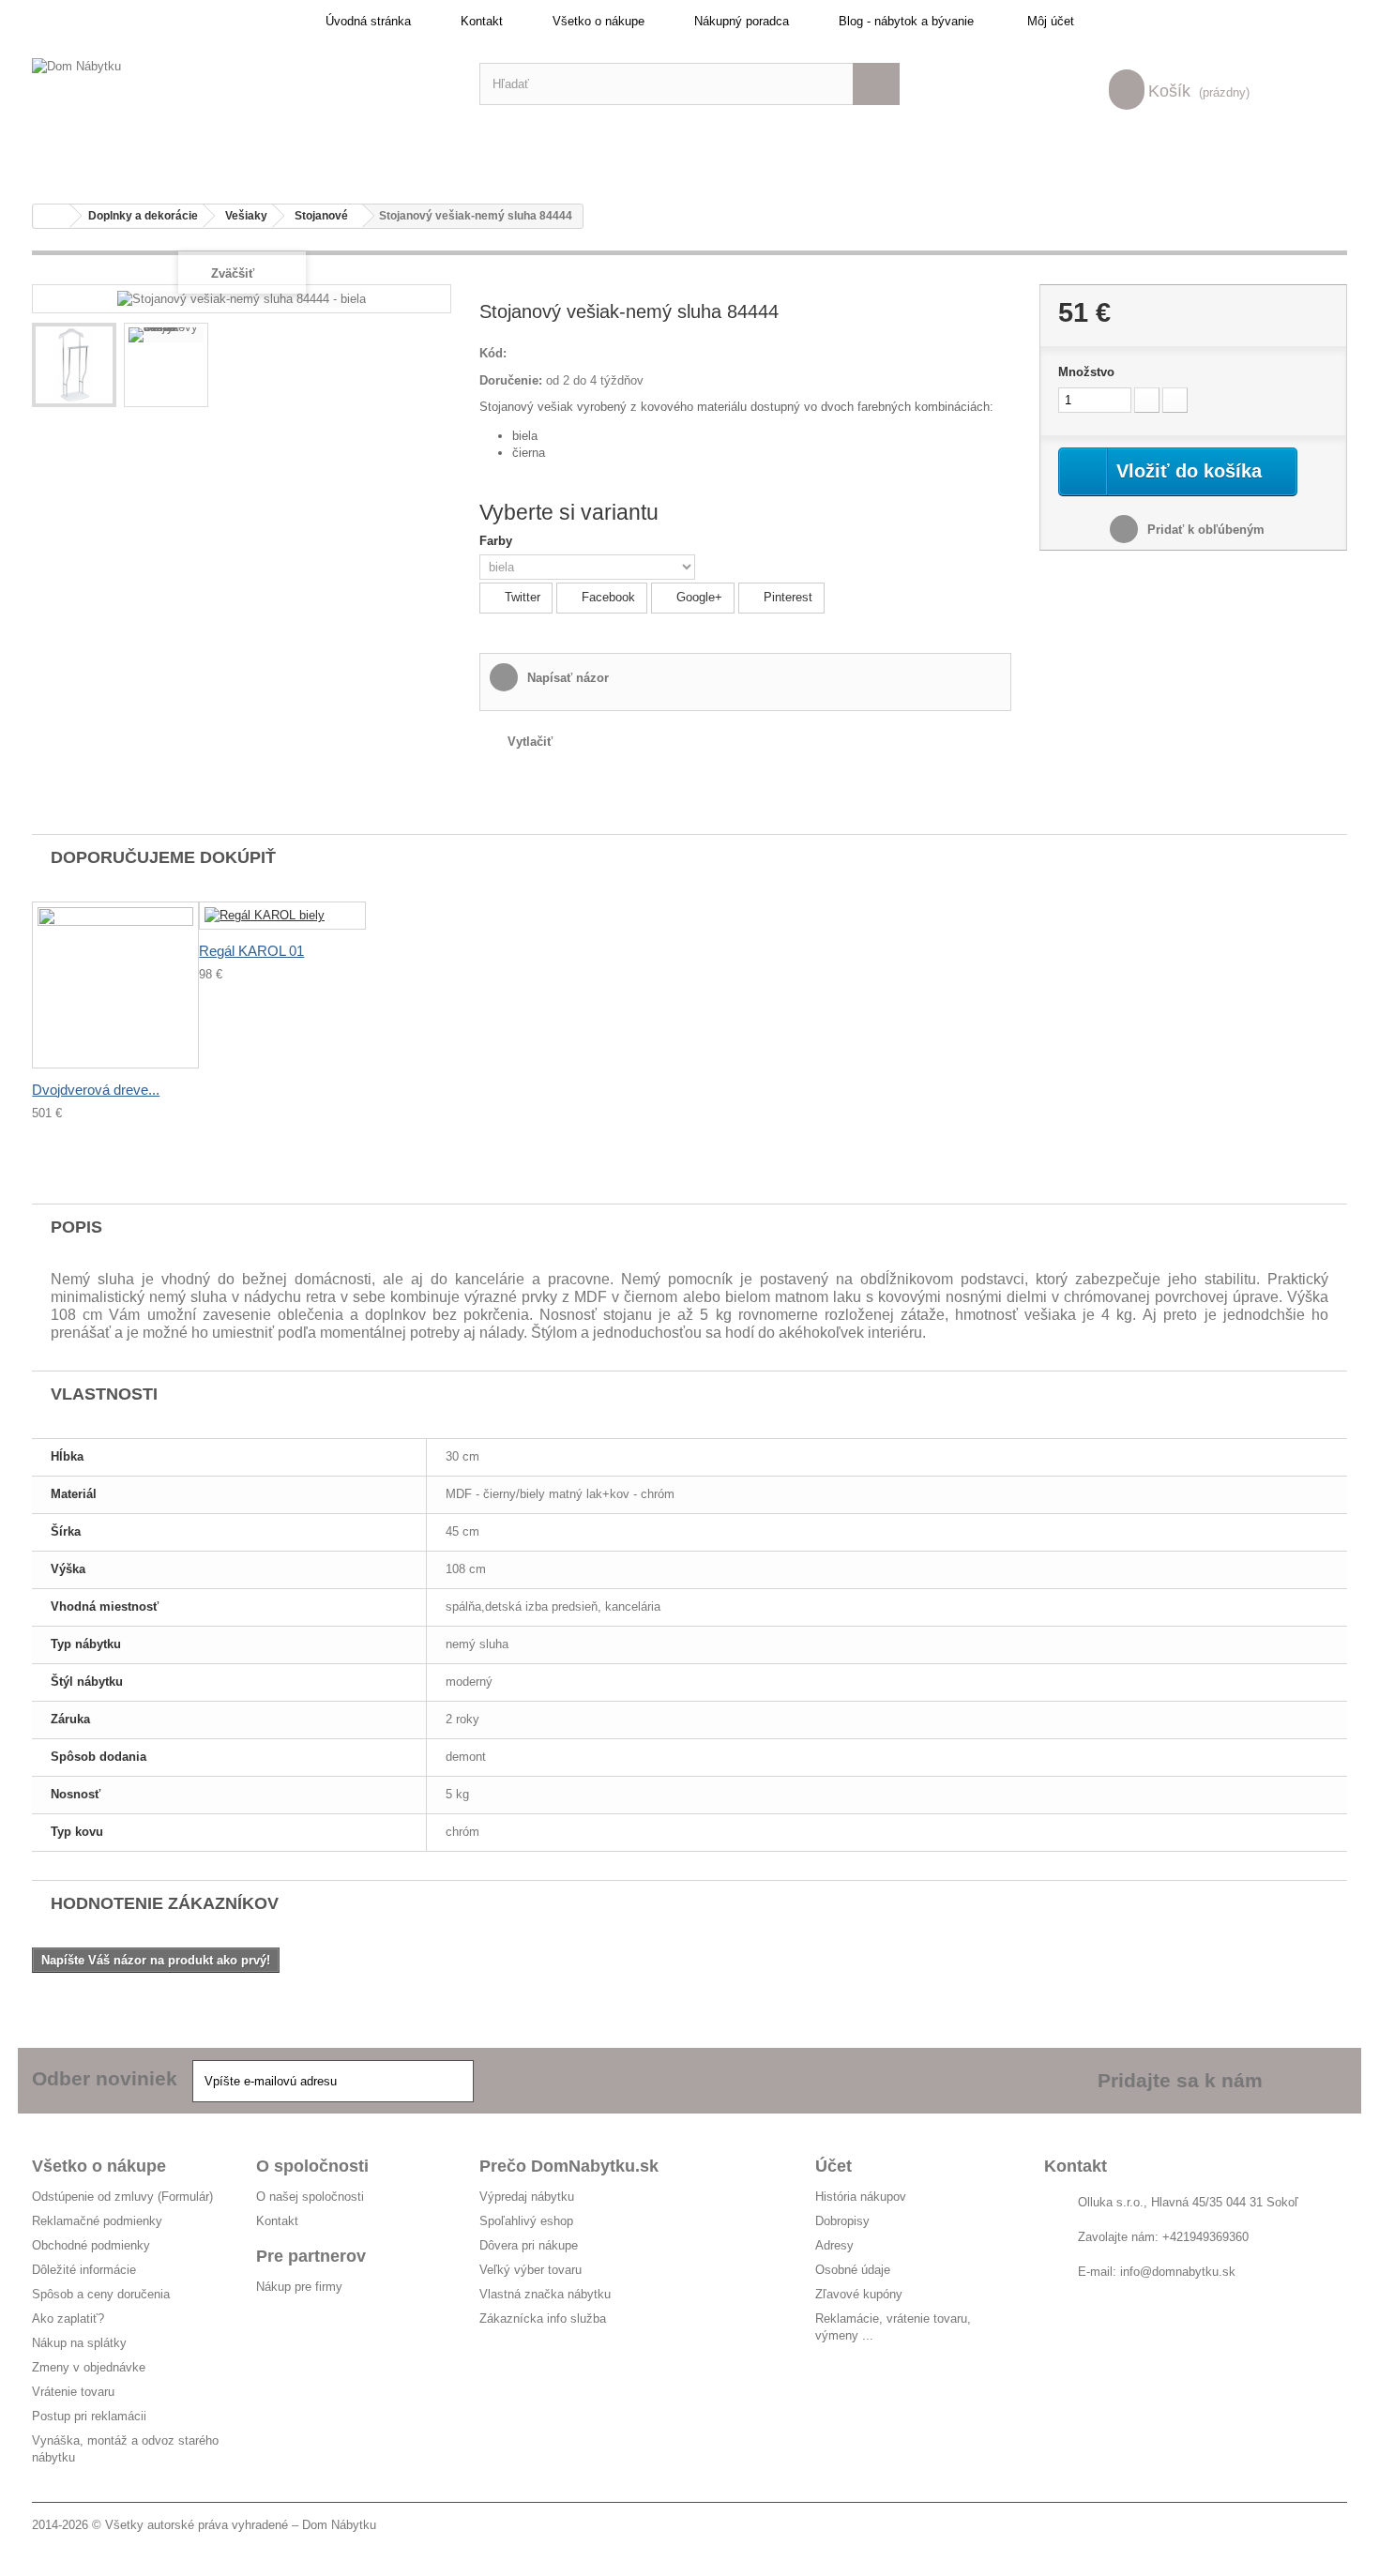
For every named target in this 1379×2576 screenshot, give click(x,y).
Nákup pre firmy (299, 2287)
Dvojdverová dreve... (96, 1090)
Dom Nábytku (339, 2525)
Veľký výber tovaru (530, 2270)
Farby (498, 541)
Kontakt (482, 21)
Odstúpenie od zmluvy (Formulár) (122, 2197)
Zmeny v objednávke (89, 2367)
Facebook (606, 597)
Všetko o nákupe (599, 21)
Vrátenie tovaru (73, 2392)
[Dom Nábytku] (242, 84)
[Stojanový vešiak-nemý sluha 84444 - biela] (74, 365)
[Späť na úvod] (52, 216)
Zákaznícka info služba (543, 2318)
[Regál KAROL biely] (282, 916)
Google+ (697, 597)
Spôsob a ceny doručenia (101, 2294)
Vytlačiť (530, 742)
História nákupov (861, 2197)
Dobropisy (842, 2221)
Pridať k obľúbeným (1204, 530)
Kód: (493, 353)
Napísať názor (566, 678)
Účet (833, 2166)
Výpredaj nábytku (527, 2197)
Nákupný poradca (742, 21)
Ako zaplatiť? (68, 2318)
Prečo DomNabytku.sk (569, 2166)
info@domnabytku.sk (1178, 2272)
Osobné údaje (853, 2270)
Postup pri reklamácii (89, 2416)
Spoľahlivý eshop (526, 2221)
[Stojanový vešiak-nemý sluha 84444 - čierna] (166, 335)
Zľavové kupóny (859, 2294)
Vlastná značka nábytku (545, 2294)
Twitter (521, 597)
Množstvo (1086, 372)
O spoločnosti (312, 2166)
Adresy (834, 2245)
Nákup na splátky (79, 2343)
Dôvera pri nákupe (529, 2245)
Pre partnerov (311, 2256)
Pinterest (786, 597)
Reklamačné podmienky (97, 2221)
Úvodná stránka (368, 21)
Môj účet (1051, 21)
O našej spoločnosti (310, 2197)
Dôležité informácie (84, 2270)
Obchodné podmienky (91, 2245)
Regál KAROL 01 (251, 951)
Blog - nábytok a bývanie (906, 21)
